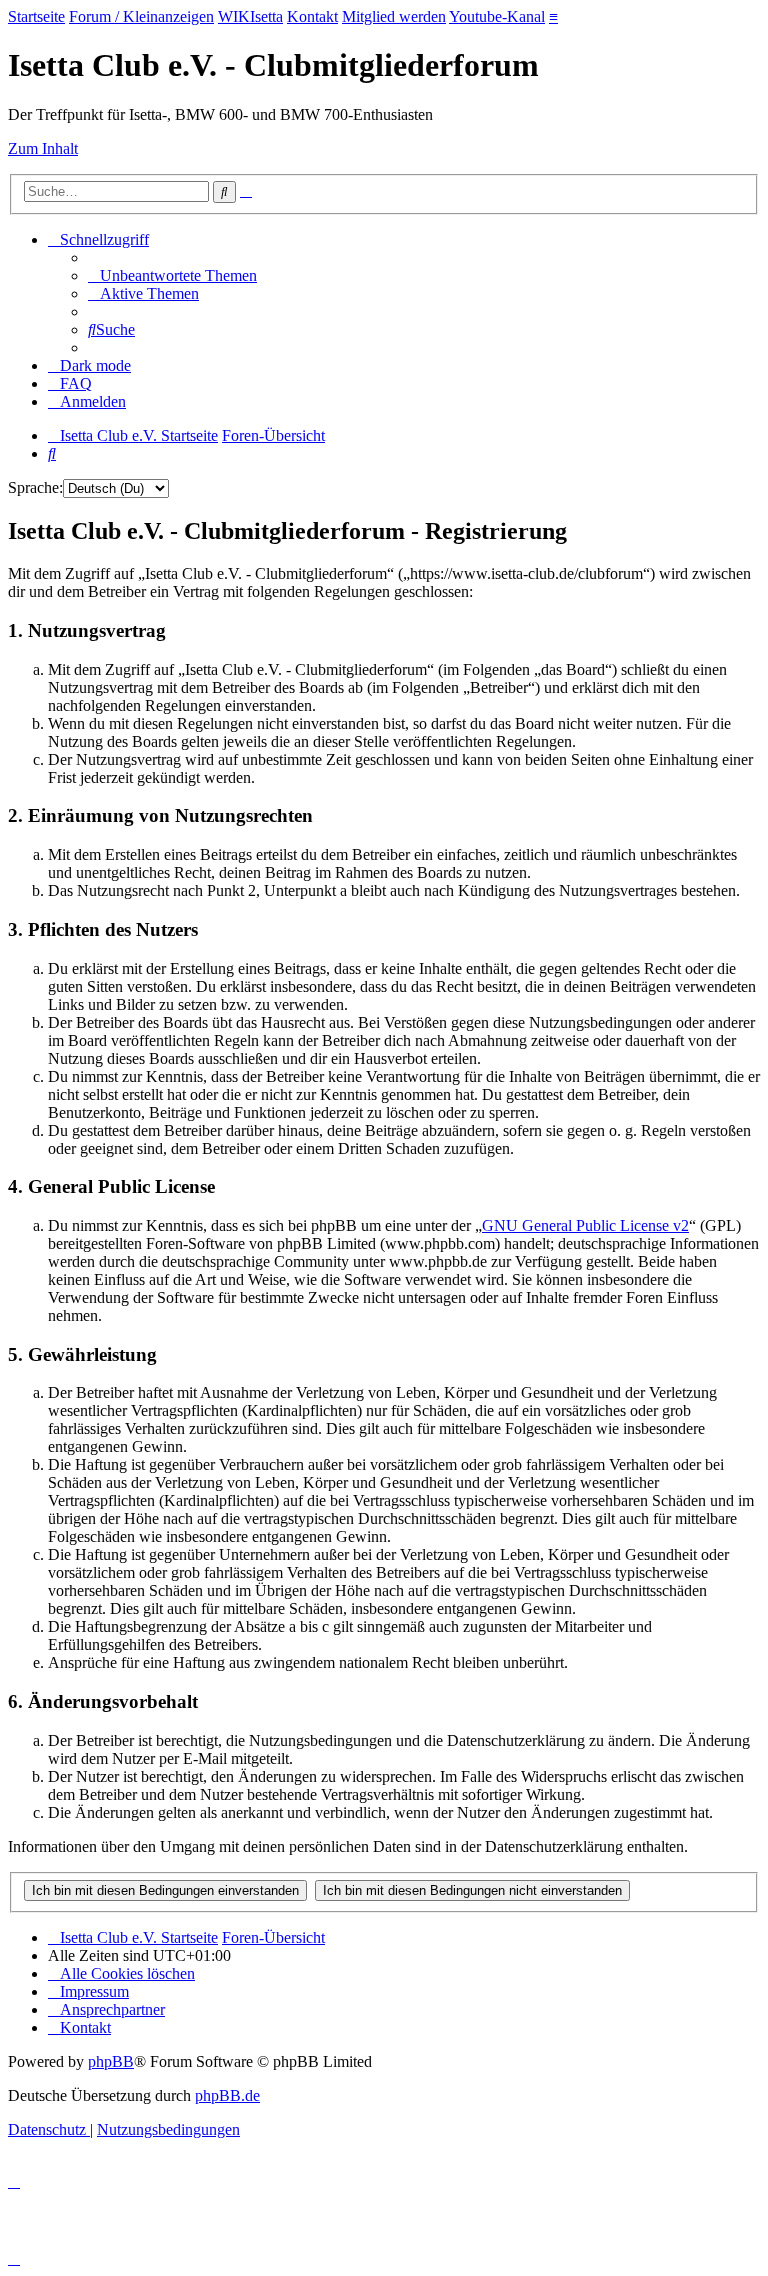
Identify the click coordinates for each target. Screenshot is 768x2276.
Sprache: (35, 487)
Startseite (36, 16)
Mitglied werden (394, 16)
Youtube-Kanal (497, 16)
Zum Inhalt (43, 148)
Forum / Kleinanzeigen (141, 16)
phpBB (111, 2061)
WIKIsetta (250, 16)
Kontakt (312, 16)
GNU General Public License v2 (585, 1225)
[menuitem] (172, 275)
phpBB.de (227, 2095)
